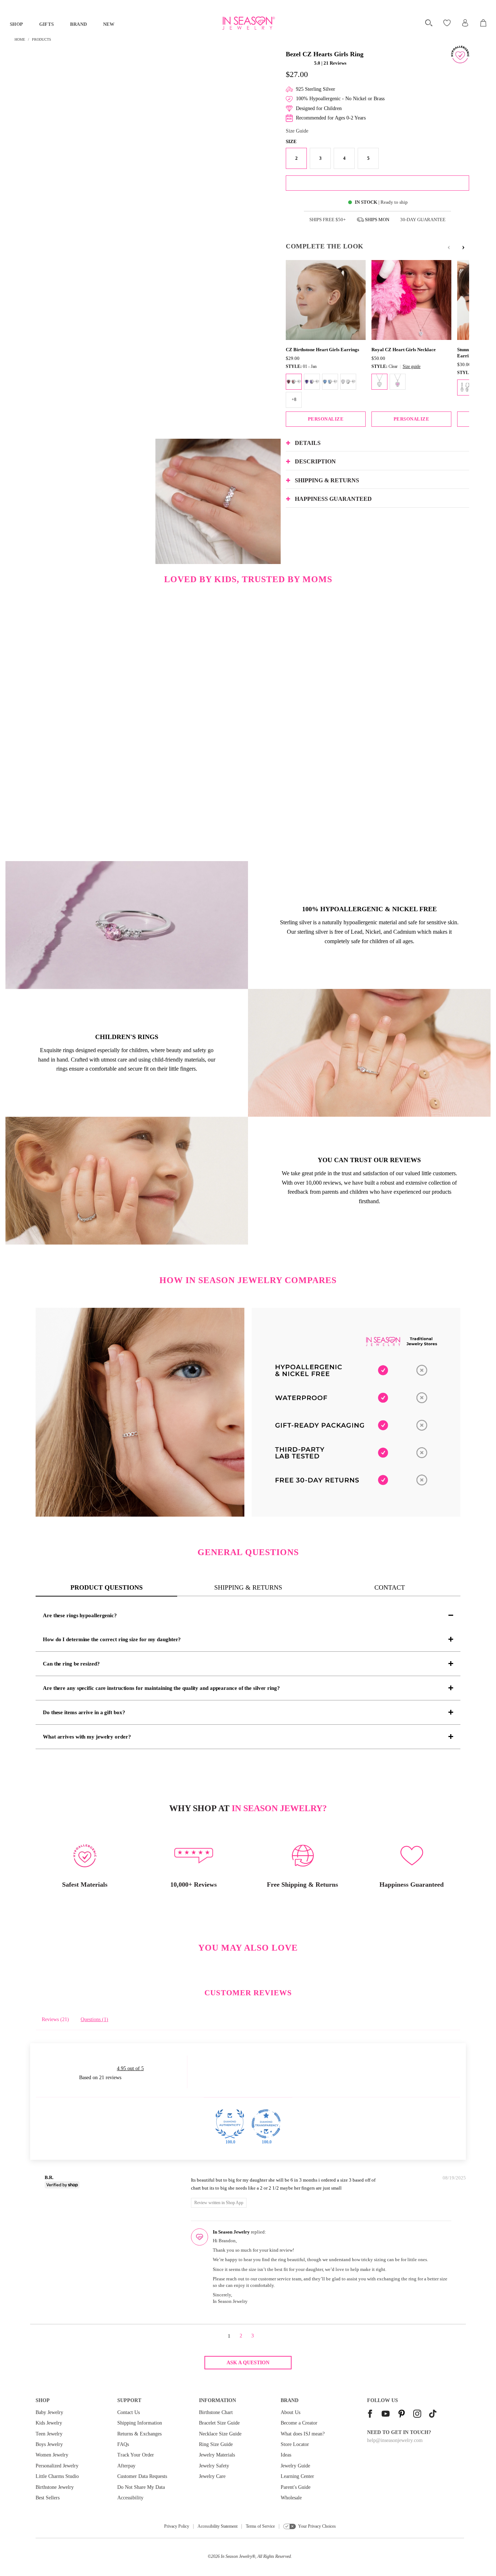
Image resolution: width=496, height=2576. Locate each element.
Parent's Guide (296, 2487)
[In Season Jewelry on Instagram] (417, 2415)
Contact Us (129, 2412)
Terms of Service (260, 2526)
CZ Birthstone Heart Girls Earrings (322, 350)
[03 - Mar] (330, 382)
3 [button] (253, 2336)
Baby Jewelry (49, 2412)
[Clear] (379, 382)
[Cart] (484, 23)
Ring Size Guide (216, 2444)
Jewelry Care (212, 2476)
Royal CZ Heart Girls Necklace (404, 350)
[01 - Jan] (294, 382)
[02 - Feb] (312, 382)
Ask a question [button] (248, 2363)
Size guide (412, 366)
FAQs (123, 2444)
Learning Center (297, 2476)
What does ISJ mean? (303, 2434)
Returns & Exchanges (139, 2434)
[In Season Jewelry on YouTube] (386, 2415)
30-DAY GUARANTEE (423, 220)
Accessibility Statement (217, 2526)
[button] (299, 63)
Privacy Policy (177, 2526)
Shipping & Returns (248, 1587)
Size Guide (297, 131)
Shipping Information (140, 2423)
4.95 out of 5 (130, 2068)
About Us (290, 2412)
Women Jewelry (52, 2455)
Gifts (47, 24)
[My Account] (465, 23)
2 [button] (241, 2336)
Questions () (94, 2019)
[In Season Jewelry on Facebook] (370, 2415)
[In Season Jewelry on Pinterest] (402, 2415)
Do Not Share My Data (141, 2487)
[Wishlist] (448, 23)
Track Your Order (136, 2455)
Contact (390, 1587)
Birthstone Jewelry (55, 2487)
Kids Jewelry (49, 2423)
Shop (17, 24)
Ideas (286, 2455)
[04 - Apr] (348, 382)
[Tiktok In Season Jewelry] (433, 2415)
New (109, 24)
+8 (294, 399)
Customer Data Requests (142, 2476)
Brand (79, 24)
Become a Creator (299, 2423)
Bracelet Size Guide (219, 2423)
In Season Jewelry (236, 2556)
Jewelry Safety (214, 2466)
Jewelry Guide (295, 2466)
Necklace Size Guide (220, 2434)
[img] (130, 2179)
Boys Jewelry (49, 2444)
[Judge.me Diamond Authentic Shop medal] (230, 2124)
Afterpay (126, 2466)
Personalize (326, 419)
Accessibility (130, 2498)
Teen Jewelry (49, 2434)
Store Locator (295, 2444)
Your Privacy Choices (317, 2526)
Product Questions (107, 1587)
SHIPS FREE (328, 220)
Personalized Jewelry (57, 2466)
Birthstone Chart (216, 2412)
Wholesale (291, 2498)
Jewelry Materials (217, 2455)
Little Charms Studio (57, 2476)
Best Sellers (48, 2498)
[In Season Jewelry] (248, 23)
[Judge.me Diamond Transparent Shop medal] (266, 2124)
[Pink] (398, 382)
